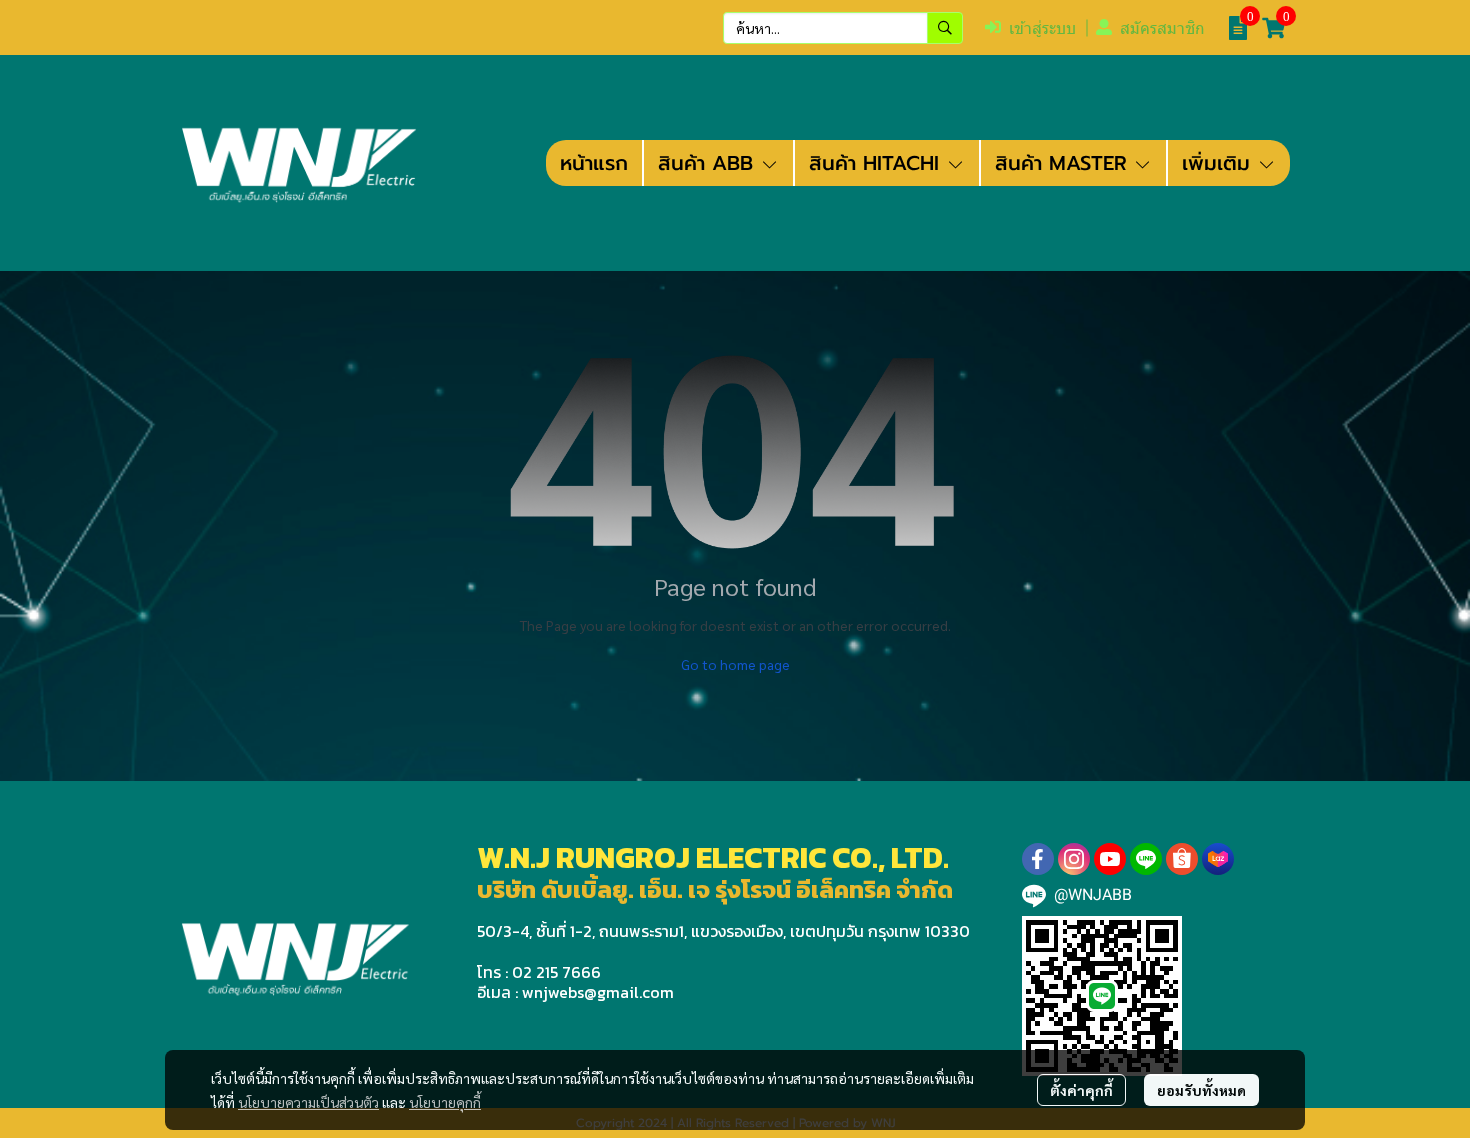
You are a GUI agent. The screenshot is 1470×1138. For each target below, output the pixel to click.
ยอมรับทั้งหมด (1201, 1090)
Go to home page (735, 664)
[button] (843, 28)
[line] (1146, 859)
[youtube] (1110, 859)
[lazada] (1218, 859)
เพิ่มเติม (1219, 163)
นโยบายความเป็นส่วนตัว (308, 1102)
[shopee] (1182, 859)
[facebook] (1038, 859)
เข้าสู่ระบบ (1042, 28)
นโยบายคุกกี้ (445, 1102)
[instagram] (1074, 859)
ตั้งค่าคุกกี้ (1081, 1090)
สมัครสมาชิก (1162, 28)
